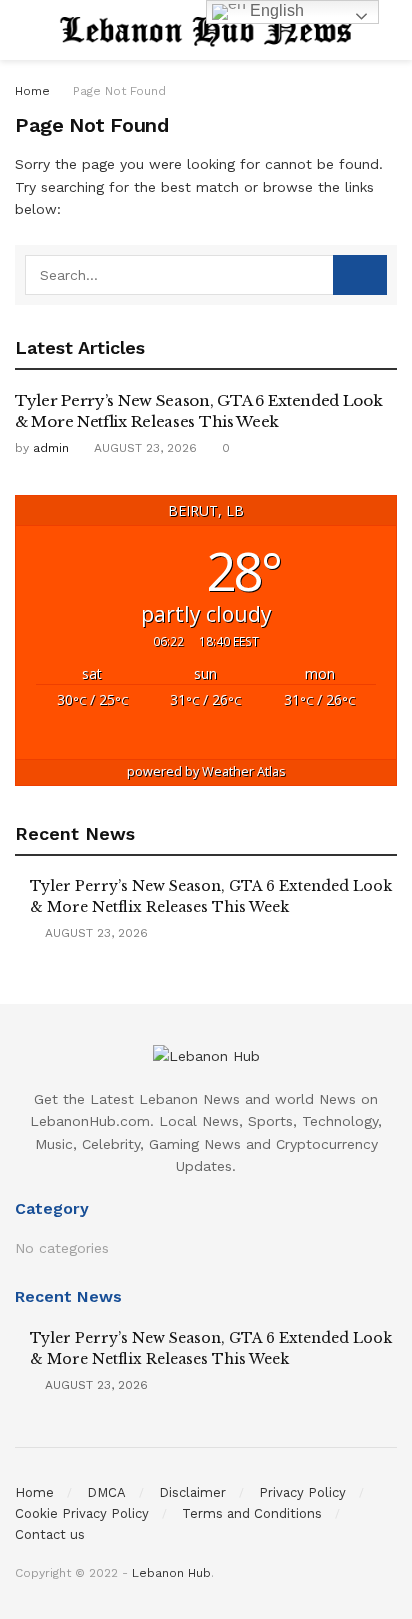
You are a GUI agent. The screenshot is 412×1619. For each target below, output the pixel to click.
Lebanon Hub (171, 1573)
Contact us (50, 1534)
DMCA (106, 1492)
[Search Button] (360, 275)
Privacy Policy (302, 1492)
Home (32, 91)
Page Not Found (119, 91)
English (275, 10)
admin (51, 448)
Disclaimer (192, 1492)
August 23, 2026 (143, 448)
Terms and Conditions (252, 1513)
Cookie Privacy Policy (82, 1513)
